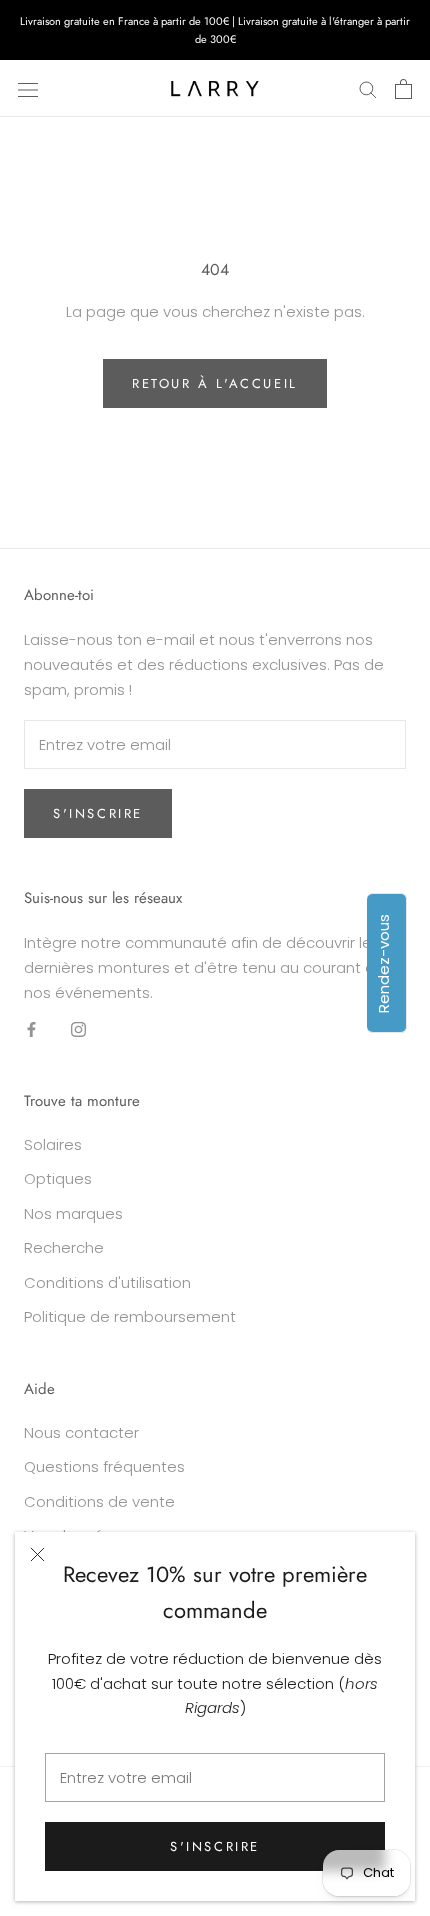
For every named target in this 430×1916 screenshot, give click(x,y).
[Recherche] (368, 88)
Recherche (64, 1247)
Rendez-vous (383, 963)
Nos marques (73, 1213)
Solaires (53, 1144)
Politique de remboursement (130, 1316)
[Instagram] (78, 1028)
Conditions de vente (99, 1501)
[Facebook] (31, 1028)
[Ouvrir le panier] (403, 89)
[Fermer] (37, 1554)
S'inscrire (215, 1846)
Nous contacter (81, 1432)
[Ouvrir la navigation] (28, 89)
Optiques (58, 1178)
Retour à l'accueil (215, 383)
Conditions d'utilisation (107, 1282)
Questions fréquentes (104, 1466)
